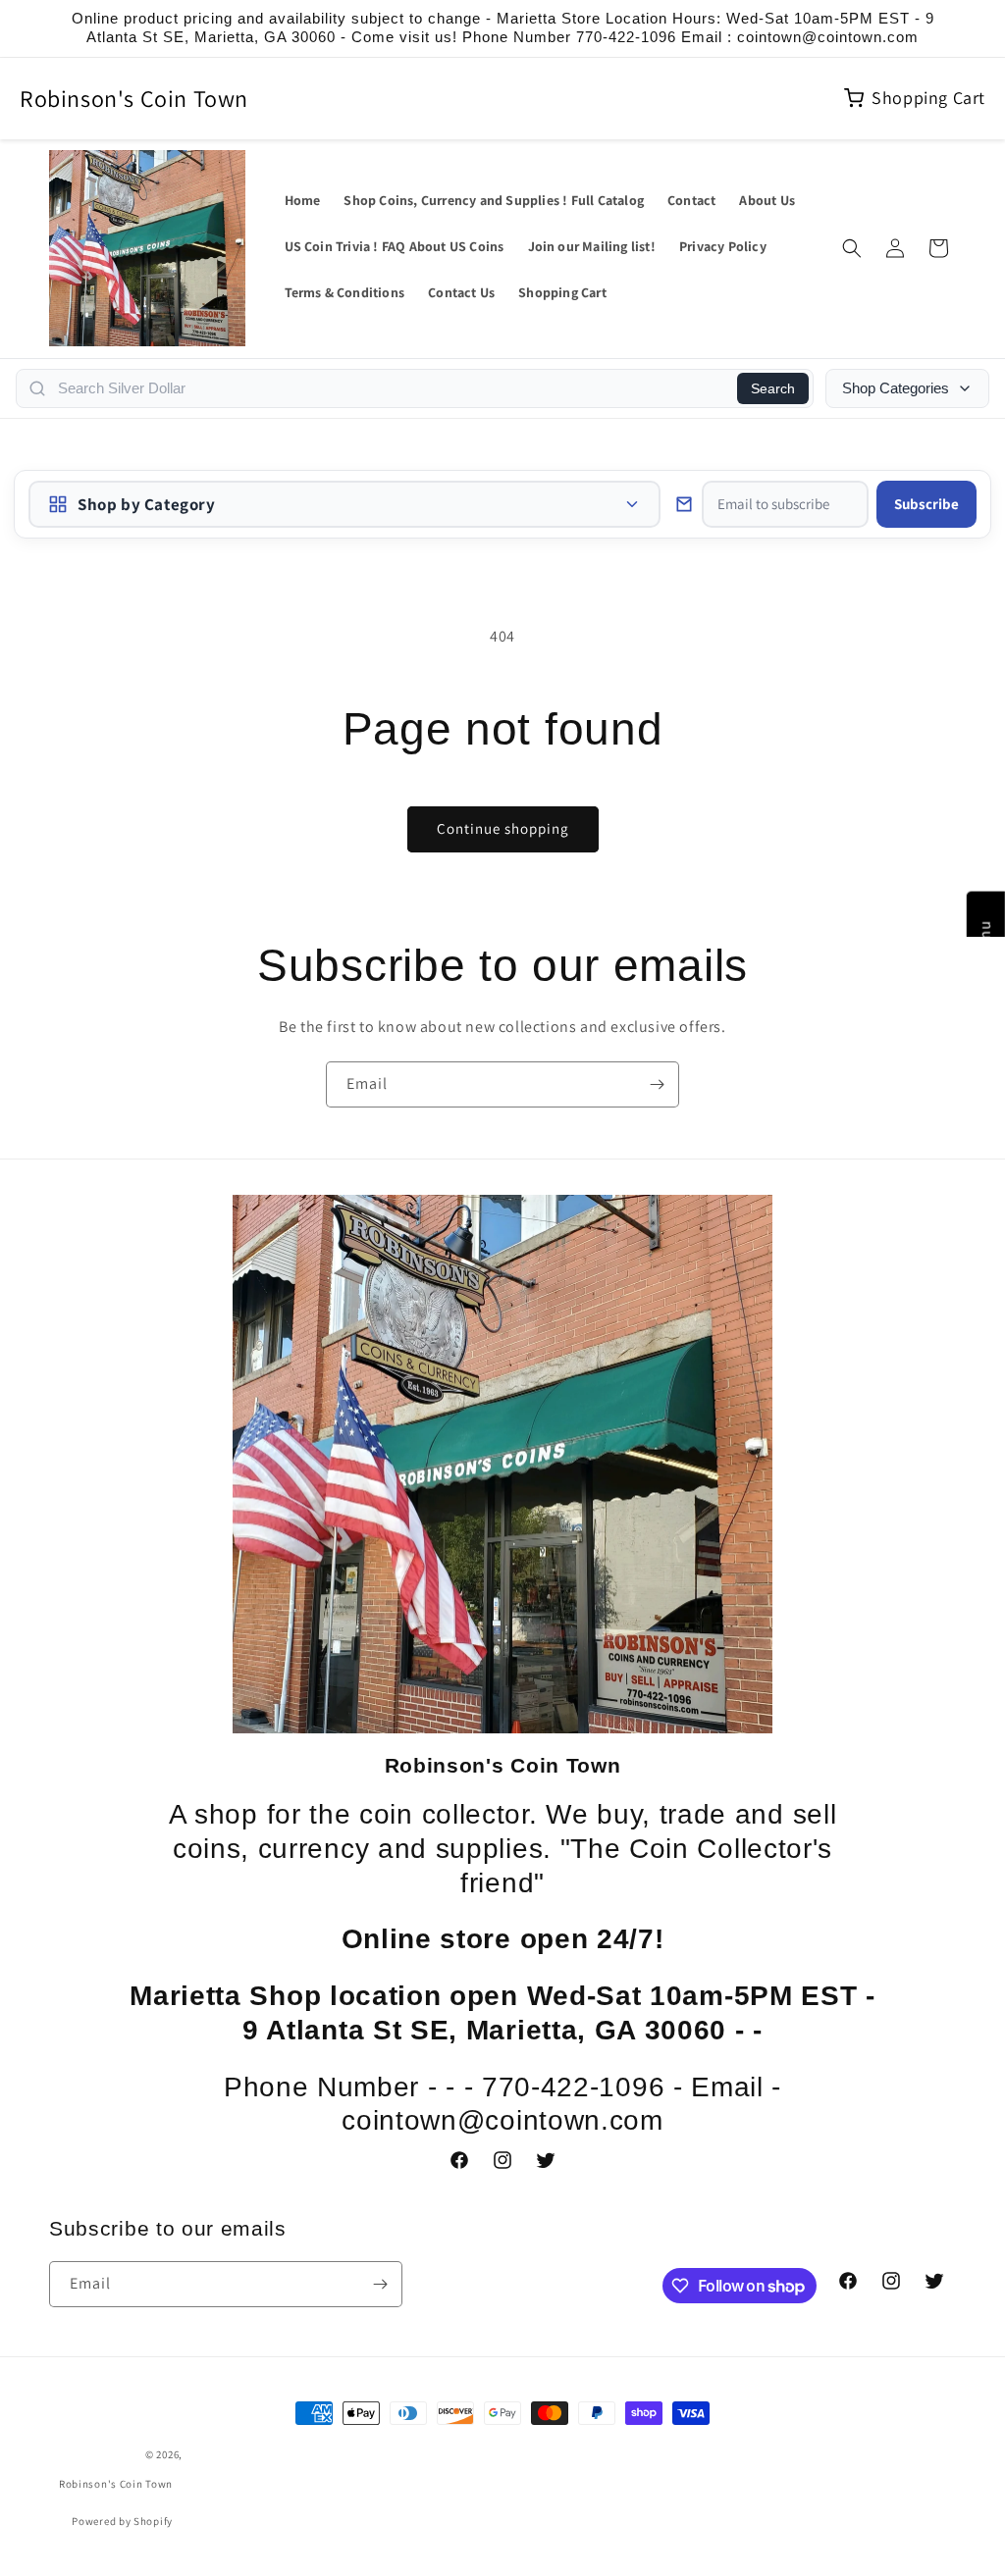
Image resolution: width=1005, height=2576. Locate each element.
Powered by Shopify (122, 2521)
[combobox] (392, 388)
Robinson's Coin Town (134, 98)
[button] (852, 248)
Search (773, 388)
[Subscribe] (657, 1084)
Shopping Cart (928, 98)
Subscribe (926, 504)
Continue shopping (503, 828)
